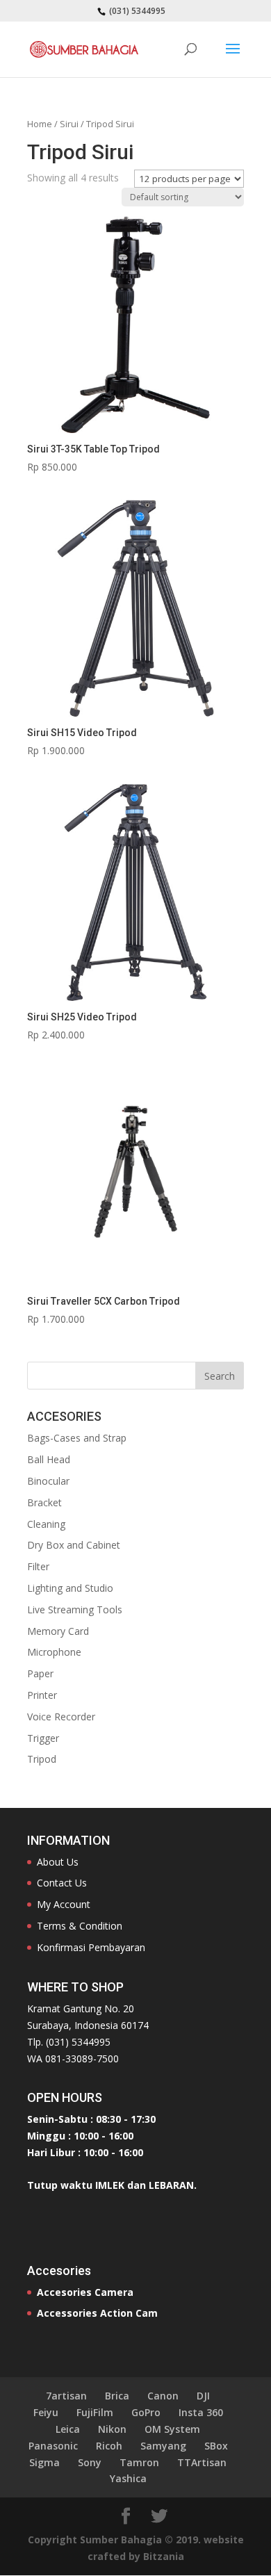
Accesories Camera (85, 2292)
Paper (40, 1673)
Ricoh (109, 2446)
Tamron (139, 2462)
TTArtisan (202, 2462)
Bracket (44, 1502)
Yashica (128, 2478)
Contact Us (62, 1883)
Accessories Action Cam (97, 2313)
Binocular (48, 1481)
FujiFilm (95, 2412)
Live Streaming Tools (75, 1609)
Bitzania (164, 2556)
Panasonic (53, 2446)
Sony (90, 2462)
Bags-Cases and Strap (77, 1438)
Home (40, 124)
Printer (42, 1695)
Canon (163, 2396)
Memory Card (58, 1631)
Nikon (112, 2429)
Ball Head (49, 1459)
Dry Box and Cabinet (74, 1545)
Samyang (163, 2446)
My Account (64, 1904)
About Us (58, 1862)
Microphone (54, 1652)
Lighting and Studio (70, 1588)
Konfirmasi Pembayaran (91, 1947)
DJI (203, 2396)
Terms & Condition (80, 1926)
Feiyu (46, 2412)
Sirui (69, 124)
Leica (68, 2429)
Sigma (44, 2462)
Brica (117, 2396)
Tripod (42, 1759)
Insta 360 (201, 2412)
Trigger (43, 1738)
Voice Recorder (61, 1717)
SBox (216, 2446)
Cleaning (46, 1524)
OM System (172, 2429)
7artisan (66, 2396)
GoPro (146, 2412)
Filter (38, 1566)
